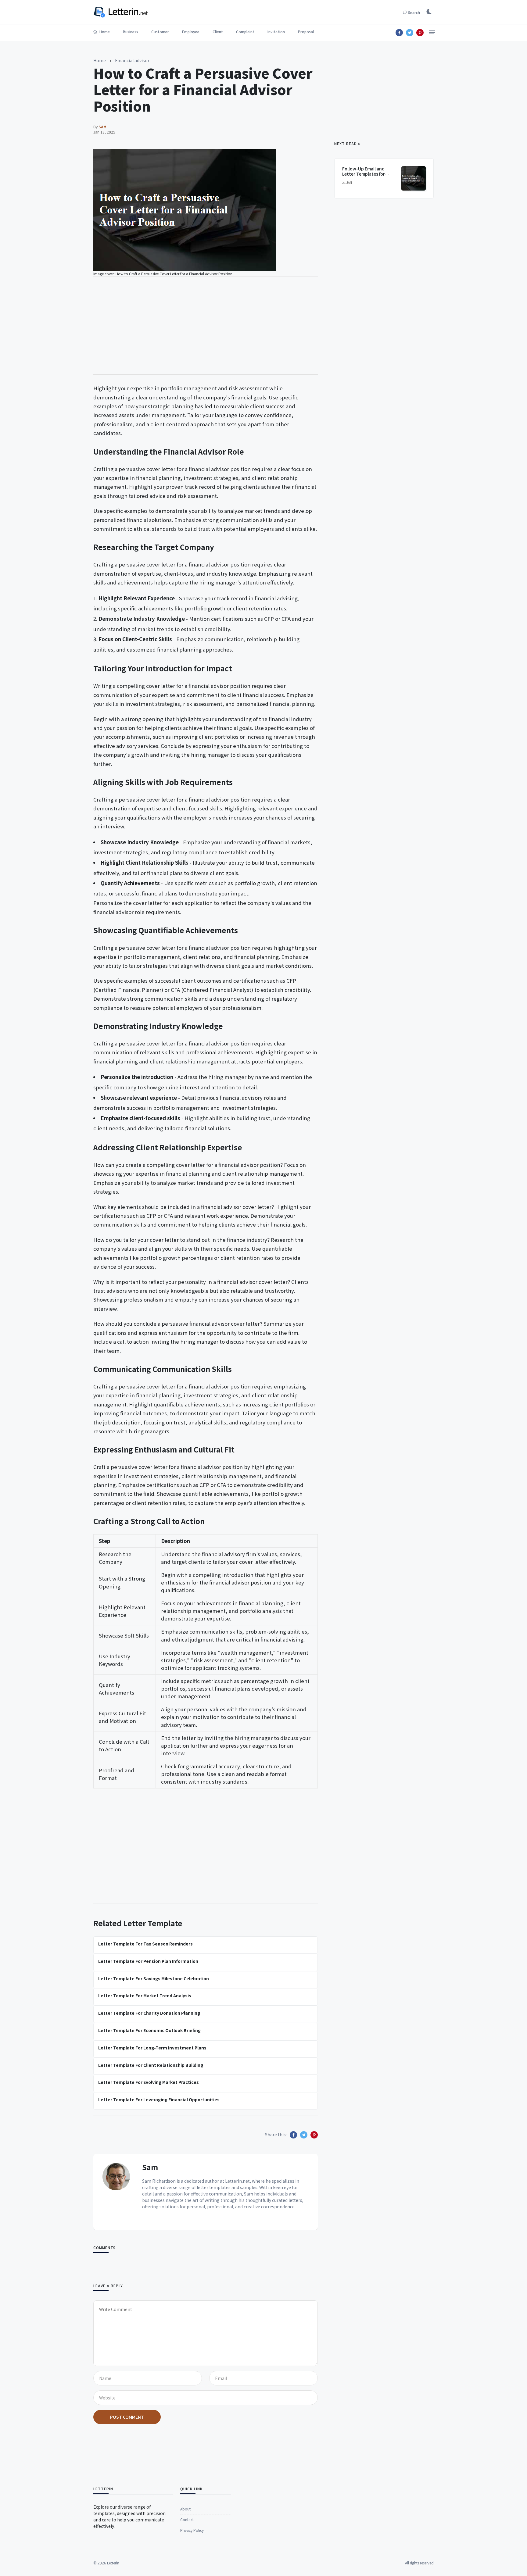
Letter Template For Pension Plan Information (148, 1961)
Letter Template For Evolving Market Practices (149, 2082)
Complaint (245, 32)
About (185, 2509)
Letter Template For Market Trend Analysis (145, 1995)
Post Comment (127, 2417)
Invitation (276, 32)
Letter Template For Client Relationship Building (151, 2065)
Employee (191, 32)
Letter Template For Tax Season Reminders (145, 1944)
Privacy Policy (192, 2530)
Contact (187, 2519)
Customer (160, 32)
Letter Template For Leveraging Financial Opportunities (159, 2099)
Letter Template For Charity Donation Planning (149, 2013)
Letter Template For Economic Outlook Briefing (149, 2030)
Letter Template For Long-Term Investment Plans (152, 2048)
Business (131, 32)
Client (218, 32)
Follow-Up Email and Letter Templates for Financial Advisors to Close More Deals (364, 176)
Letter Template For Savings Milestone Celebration (154, 1978)
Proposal (306, 32)
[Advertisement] (206, 326)
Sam (150, 2167)
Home (104, 32)
